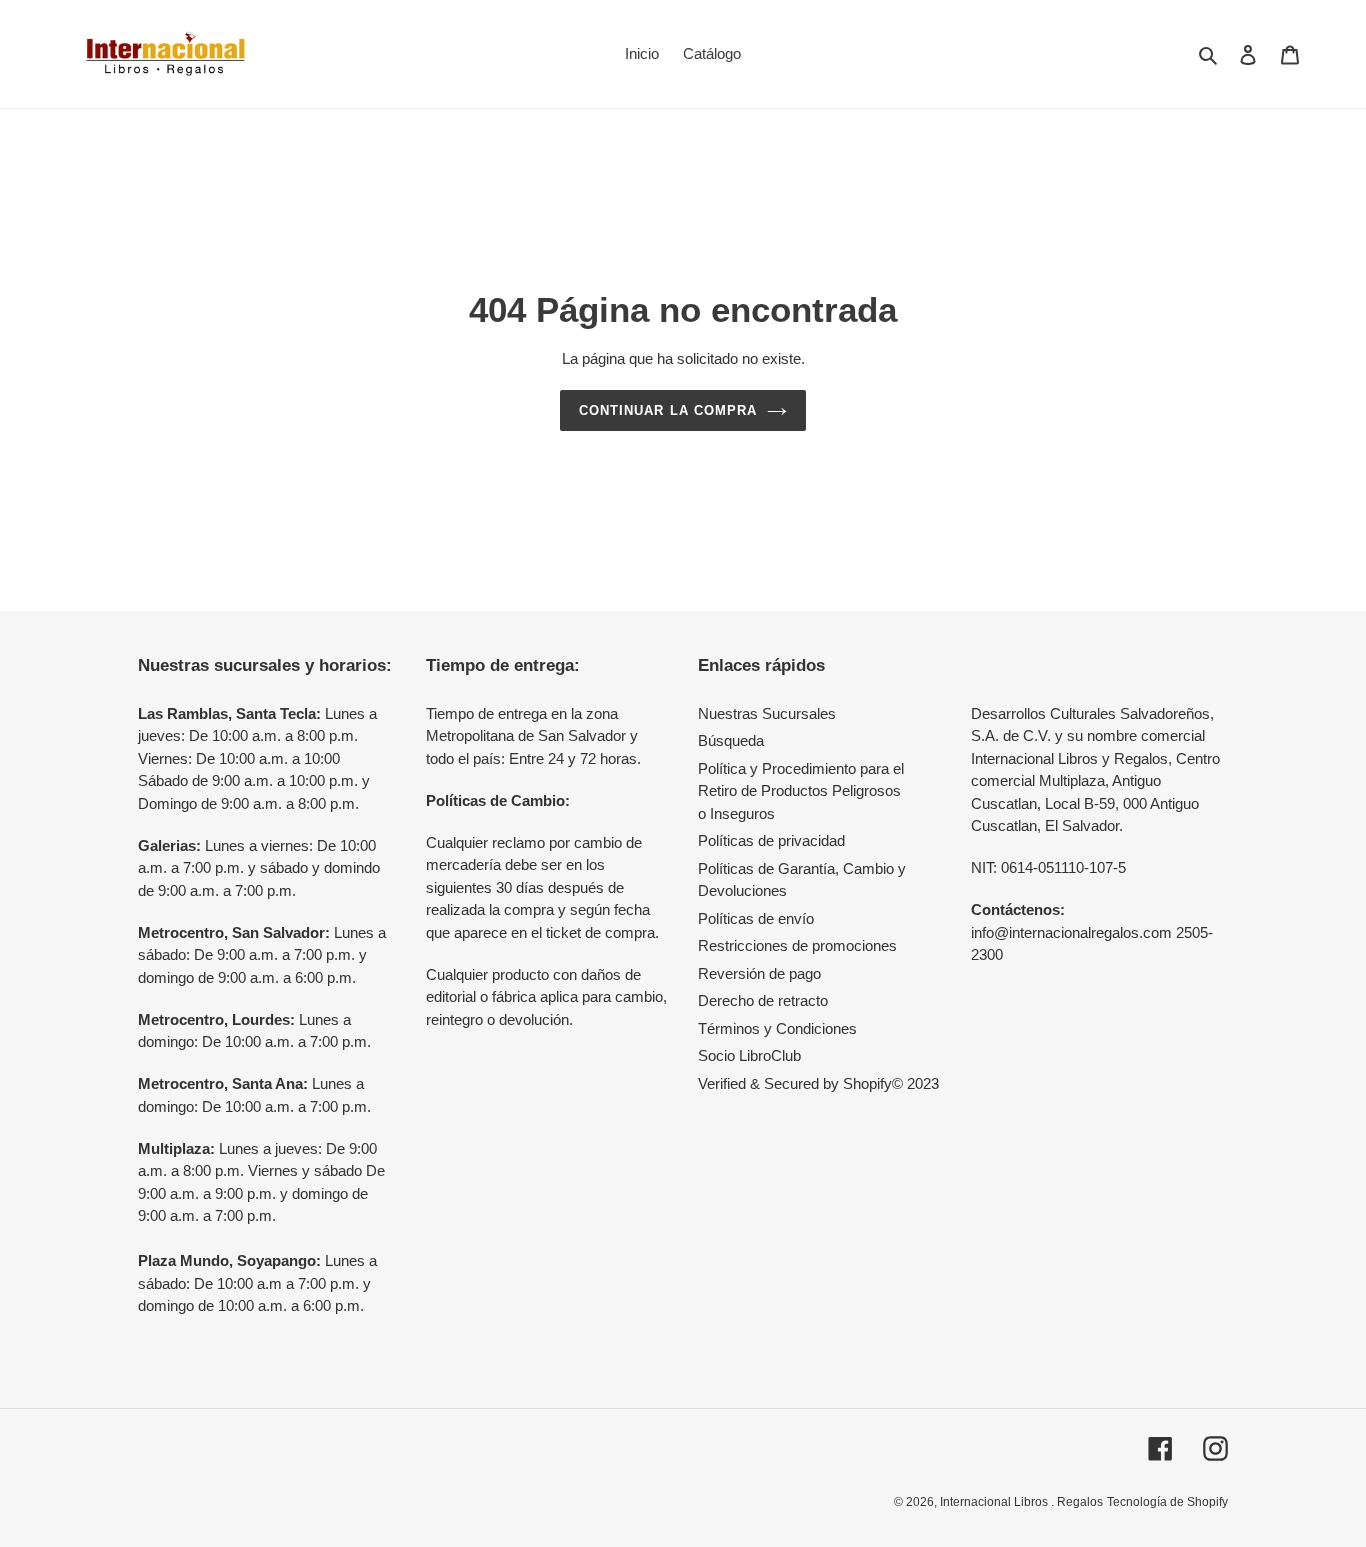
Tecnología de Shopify (1167, 1502)
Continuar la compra (668, 410)
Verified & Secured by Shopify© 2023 (818, 1083)
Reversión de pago (759, 973)
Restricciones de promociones (797, 945)
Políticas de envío (756, 918)
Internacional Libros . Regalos (1021, 1502)
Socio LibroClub (749, 1055)
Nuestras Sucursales (767, 713)
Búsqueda (731, 740)
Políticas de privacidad (771, 840)
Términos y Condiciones (777, 1028)
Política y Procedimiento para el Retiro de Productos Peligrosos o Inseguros (801, 791)
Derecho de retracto (763, 1000)
